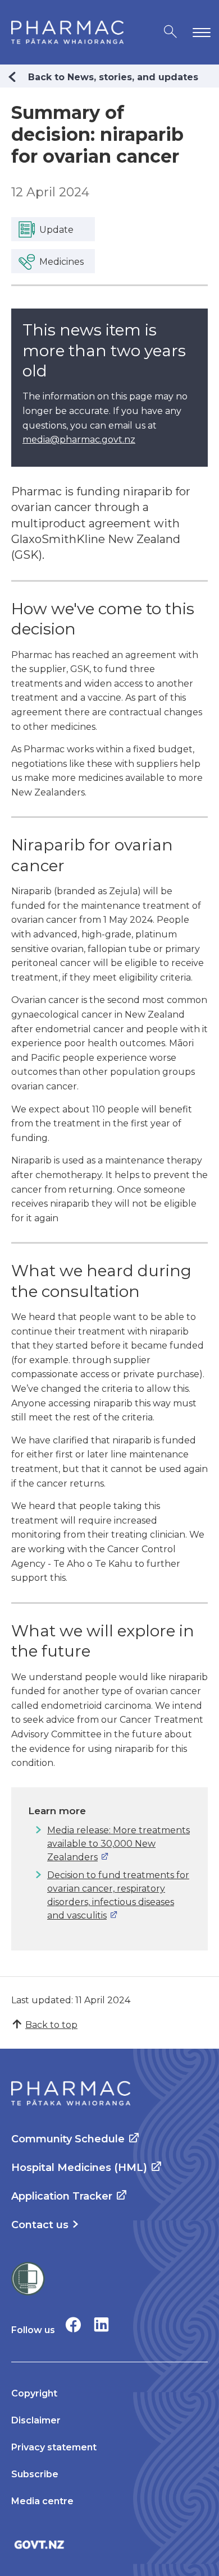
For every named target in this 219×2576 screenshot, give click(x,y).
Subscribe (35, 2474)
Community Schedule (68, 2139)
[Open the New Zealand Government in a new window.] (109, 2544)
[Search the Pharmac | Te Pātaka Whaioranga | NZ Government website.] (170, 32)
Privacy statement (54, 2447)
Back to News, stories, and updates (113, 77)
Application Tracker (62, 2196)
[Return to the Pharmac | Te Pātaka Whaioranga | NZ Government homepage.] (67, 32)
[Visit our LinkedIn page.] (101, 2324)
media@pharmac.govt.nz (79, 440)
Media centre (42, 2501)
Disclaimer (36, 2420)
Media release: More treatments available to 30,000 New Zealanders (118, 1844)
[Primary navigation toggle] (199, 32)
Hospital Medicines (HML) (79, 2168)
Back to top (51, 2025)
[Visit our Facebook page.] (73, 2324)
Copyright (34, 2393)
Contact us (40, 2225)
